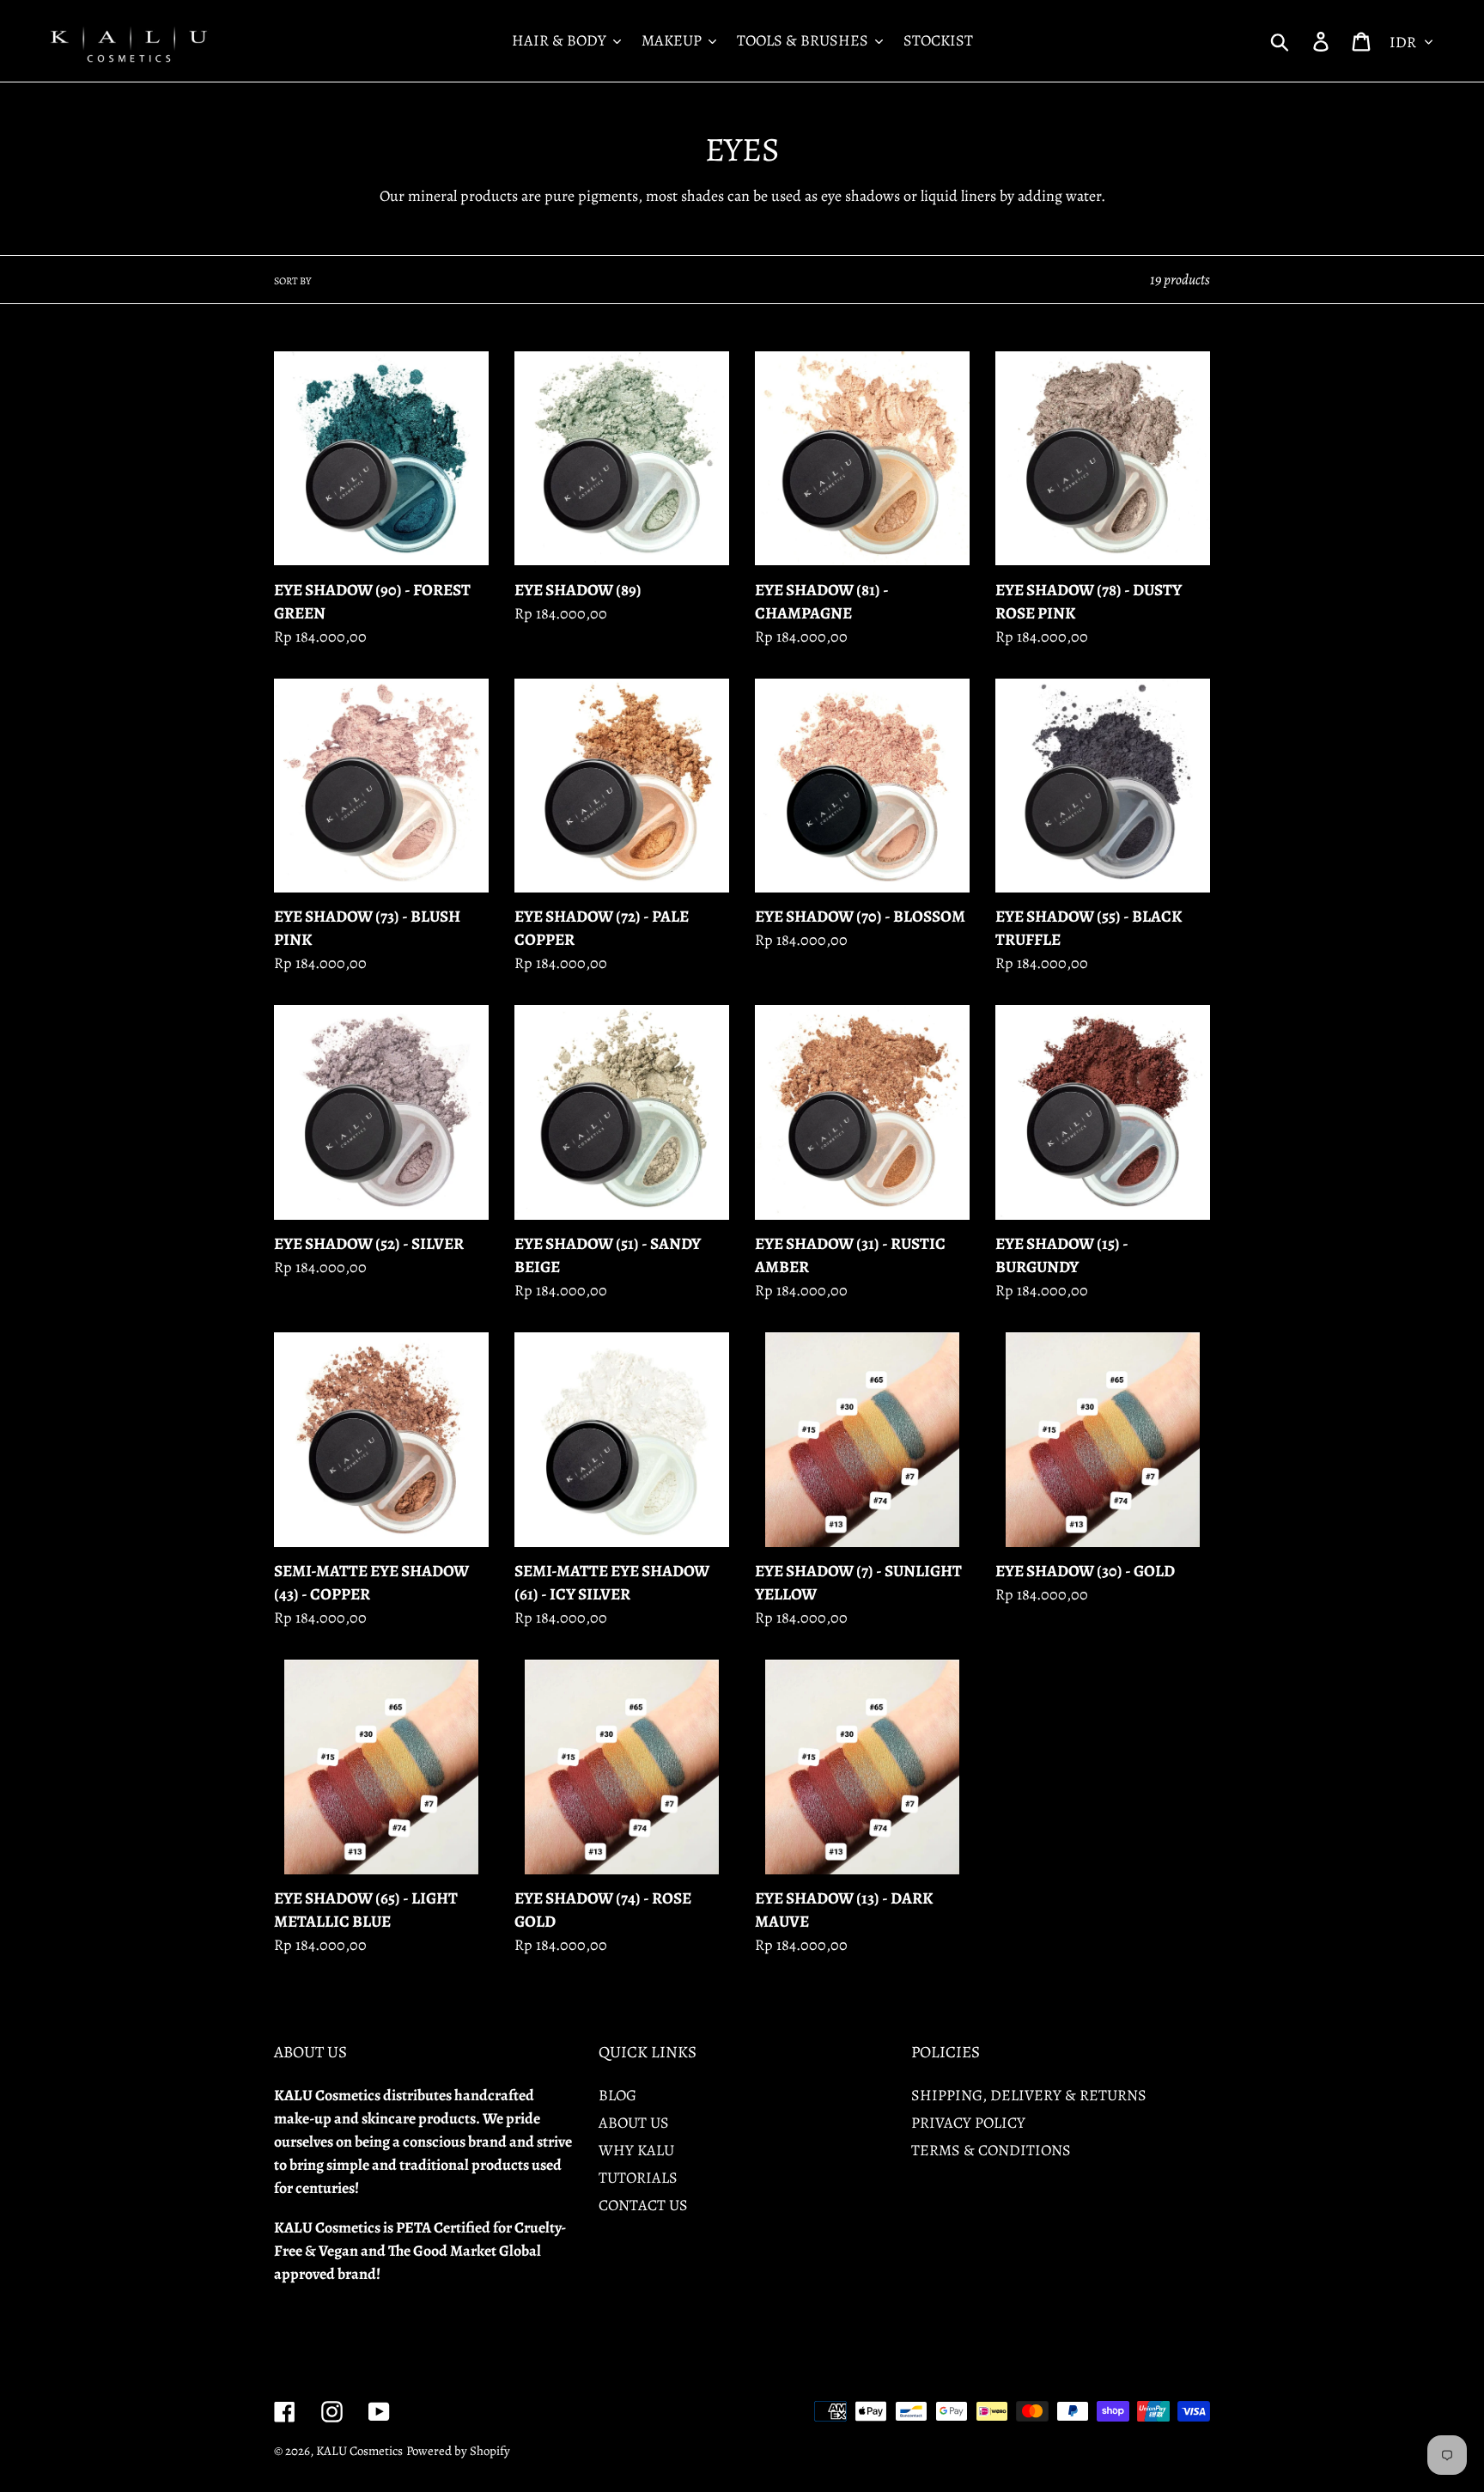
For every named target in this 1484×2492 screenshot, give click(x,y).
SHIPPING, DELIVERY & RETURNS (1029, 2095)
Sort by (292, 281)
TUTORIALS (638, 2178)
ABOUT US (634, 2123)
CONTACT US (643, 2205)
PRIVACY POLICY (968, 2123)
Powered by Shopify (458, 2451)
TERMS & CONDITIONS (991, 2150)
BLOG (617, 2095)
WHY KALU (636, 2150)
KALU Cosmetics (359, 2451)
